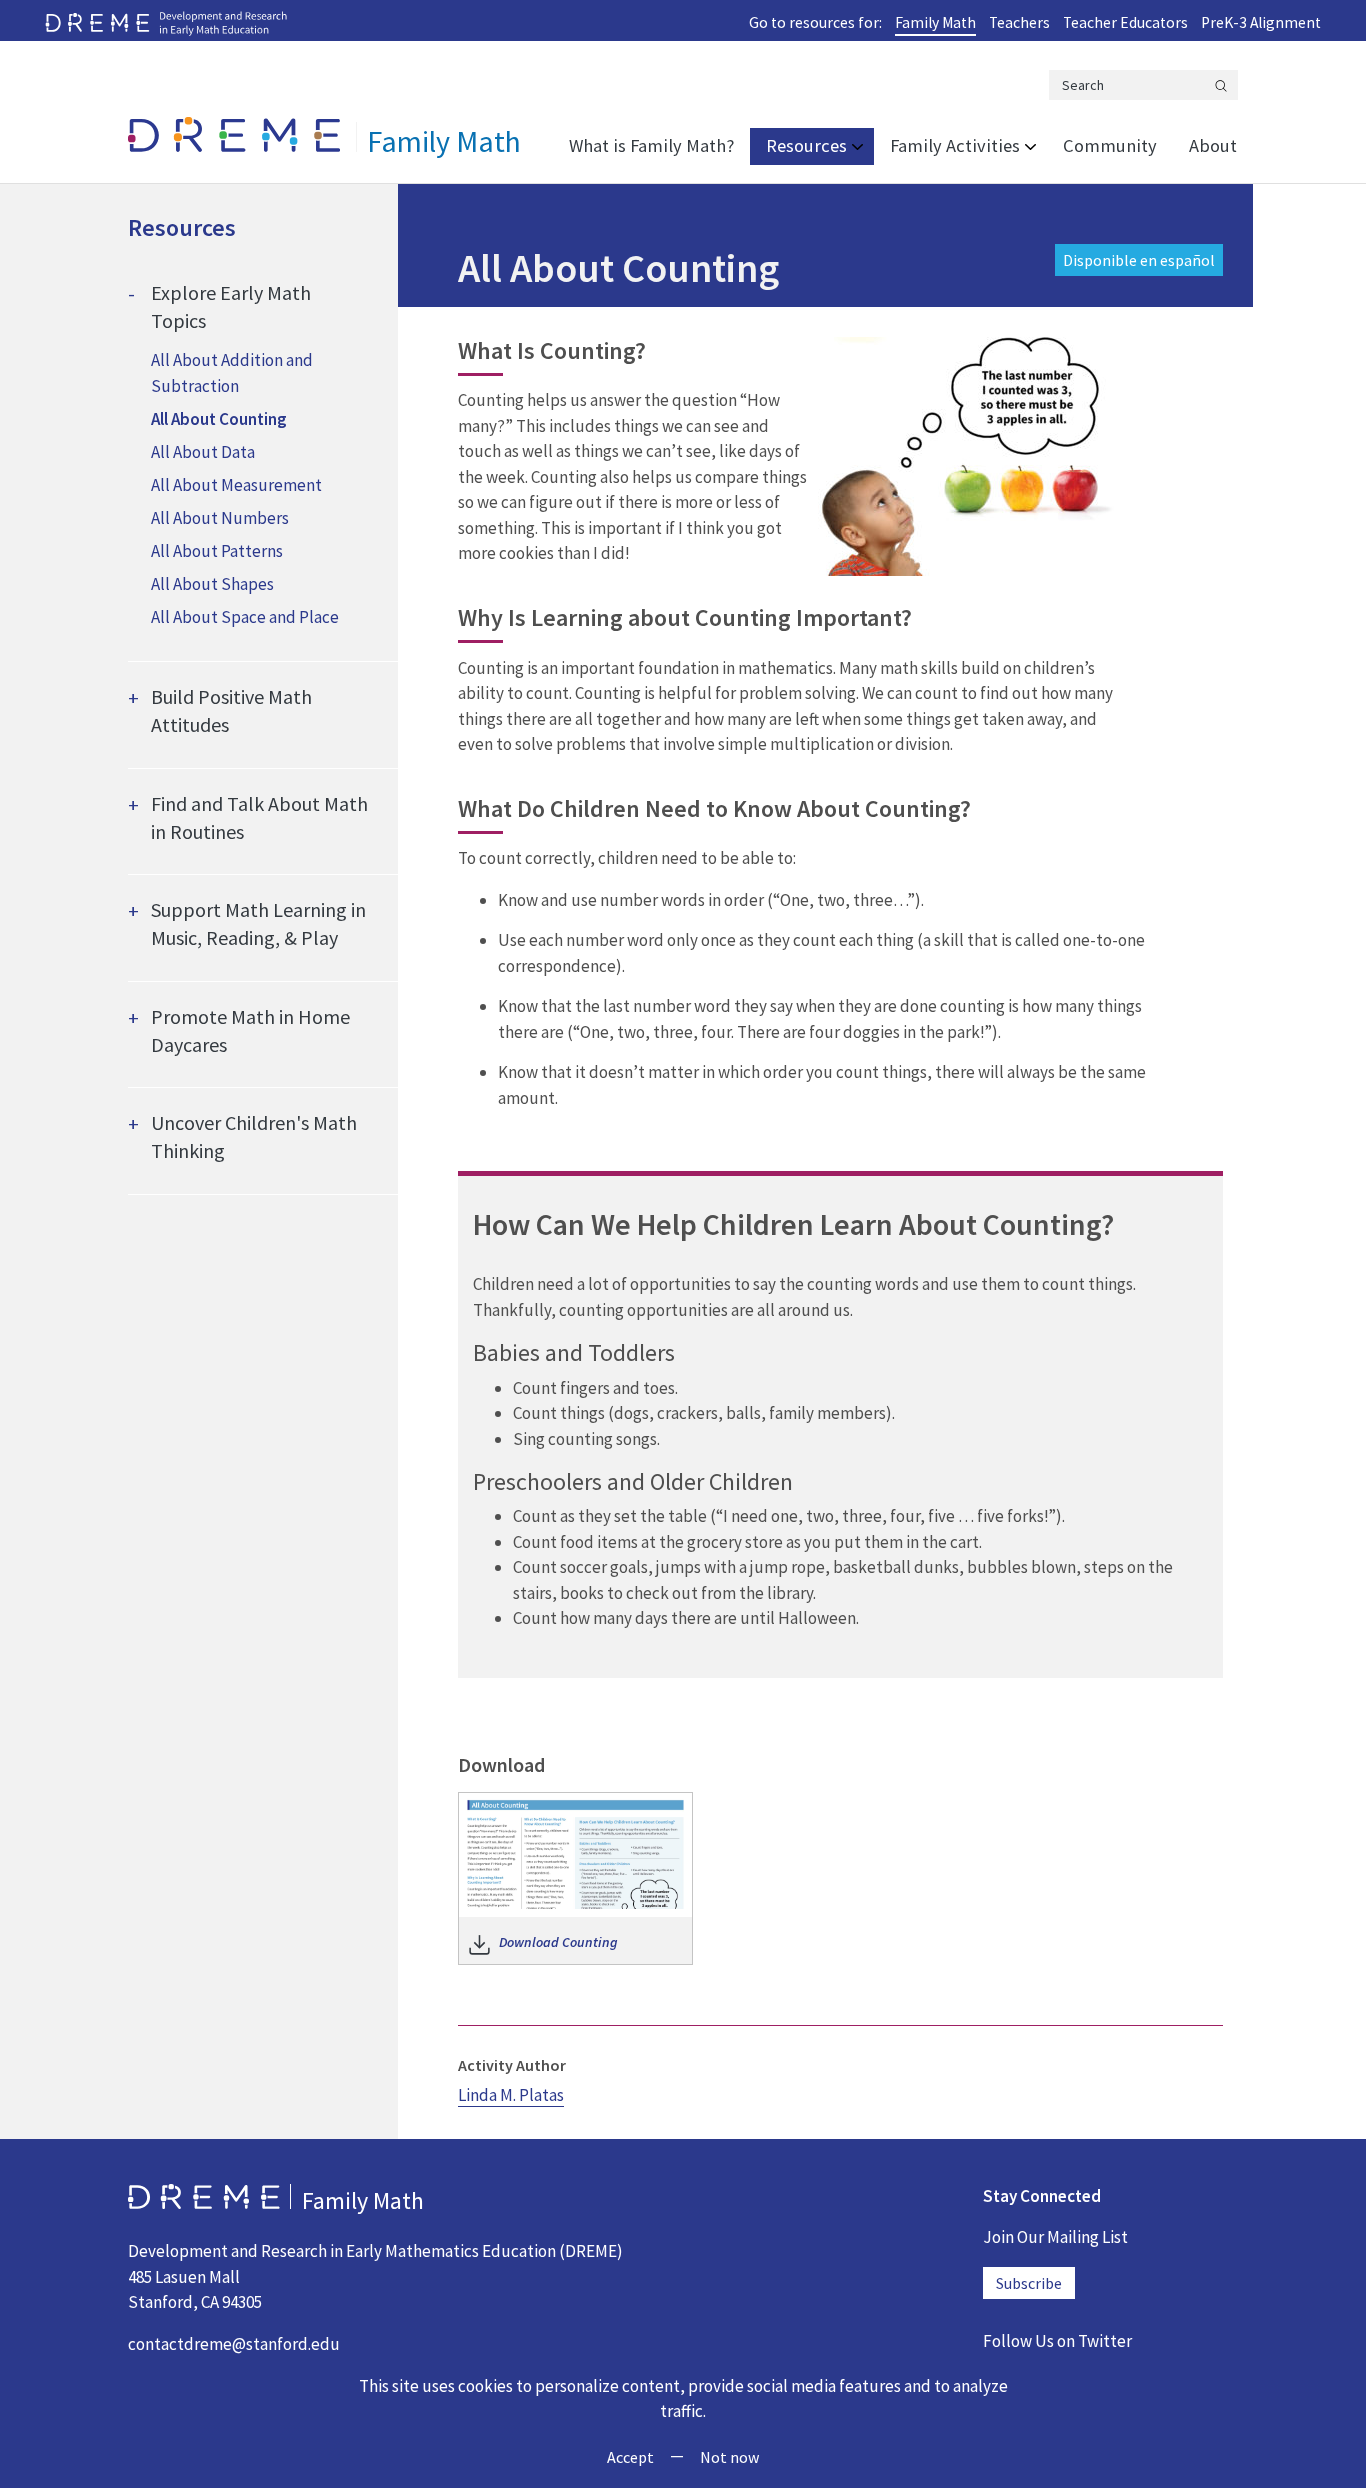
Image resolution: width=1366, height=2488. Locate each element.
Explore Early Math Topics (231, 306)
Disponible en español (1139, 260)
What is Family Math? (651, 145)
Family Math (935, 22)
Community (1110, 145)
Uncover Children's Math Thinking (254, 1136)
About (1213, 145)
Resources (806, 145)
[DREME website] (166, 22)
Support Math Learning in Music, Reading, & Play (258, 923)
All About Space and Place (245, 617)
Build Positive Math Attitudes (231, 710)
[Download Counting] (575, 1851)
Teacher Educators (1125, 22)
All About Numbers (220, 518)
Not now (729, 2457)
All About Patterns (217, 551)
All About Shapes (212, 584)
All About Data (203, 452)
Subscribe (1029, 2283)
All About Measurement (236, 485)
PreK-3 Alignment (1261, 22)
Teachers (1019, 22)
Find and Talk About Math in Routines (259, 817)
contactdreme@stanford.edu (234, 2344)
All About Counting (219, 419)
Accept (630, 2457)
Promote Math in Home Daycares (250, 1030)
